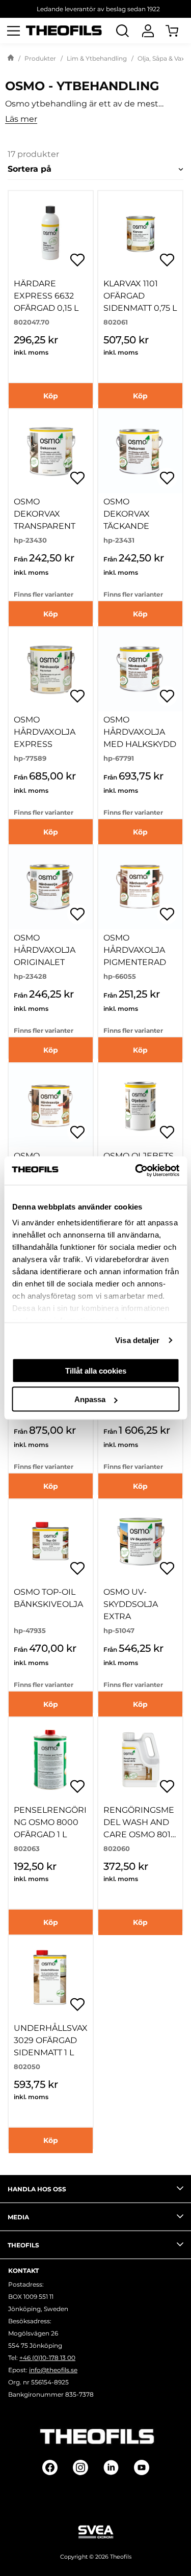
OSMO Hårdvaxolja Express (45, 732)
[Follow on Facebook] (50, 2467)
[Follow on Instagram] (80, 2467)
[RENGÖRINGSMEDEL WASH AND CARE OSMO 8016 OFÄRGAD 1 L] (140, 1760)
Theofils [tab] (23, 2245)
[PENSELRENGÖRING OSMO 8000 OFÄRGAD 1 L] (51, 1760)
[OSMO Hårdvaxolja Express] (51, 669)
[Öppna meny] (13, 31)
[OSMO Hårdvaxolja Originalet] (51, 887)
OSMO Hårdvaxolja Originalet (45, 950)
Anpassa (90, 1399)
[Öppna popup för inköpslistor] (77, 260)
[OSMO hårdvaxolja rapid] (51, 1105)
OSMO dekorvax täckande (127, 514)
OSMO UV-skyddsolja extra (131, 1604)
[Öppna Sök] (122, 31)
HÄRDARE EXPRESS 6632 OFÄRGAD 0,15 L (46, 296)
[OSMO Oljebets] (140, 1105)
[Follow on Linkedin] (111, 2467)
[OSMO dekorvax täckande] (140, 451)
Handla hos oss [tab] (37, 2189)
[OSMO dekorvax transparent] (51, 451)
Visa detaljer (137, 1340)
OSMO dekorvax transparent (45, 514)
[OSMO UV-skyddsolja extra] (140, 1541)
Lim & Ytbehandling (97, 58)
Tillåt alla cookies (96, 1370)
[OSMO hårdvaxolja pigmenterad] (140, 887)
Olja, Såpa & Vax (161, 58)
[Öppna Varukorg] (178, 31)
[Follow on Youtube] (142, 2467)
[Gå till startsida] (11, 59)
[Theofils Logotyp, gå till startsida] (64, 31)
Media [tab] (18, 2217)
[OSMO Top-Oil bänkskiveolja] (51, 1541)
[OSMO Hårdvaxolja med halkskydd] (140, 669)
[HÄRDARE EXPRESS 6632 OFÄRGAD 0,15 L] (51, 233)
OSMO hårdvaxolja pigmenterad (135, 950)
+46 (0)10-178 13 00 (47, 2358)
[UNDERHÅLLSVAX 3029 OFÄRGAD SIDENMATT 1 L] (51, 1978)
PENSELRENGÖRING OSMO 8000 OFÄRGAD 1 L (50, 1822)
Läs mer (21, 119)
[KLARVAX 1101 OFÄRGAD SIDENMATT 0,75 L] (140, 233)
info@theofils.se (53, 2370)
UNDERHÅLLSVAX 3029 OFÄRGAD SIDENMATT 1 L (51, 2040)
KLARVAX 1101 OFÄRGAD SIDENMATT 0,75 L (140, 296)
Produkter (40, 58)
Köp (51, 396)
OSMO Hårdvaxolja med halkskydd (140, 732)
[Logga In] (148, 31)
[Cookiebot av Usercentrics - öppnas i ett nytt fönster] (136, 1171)
